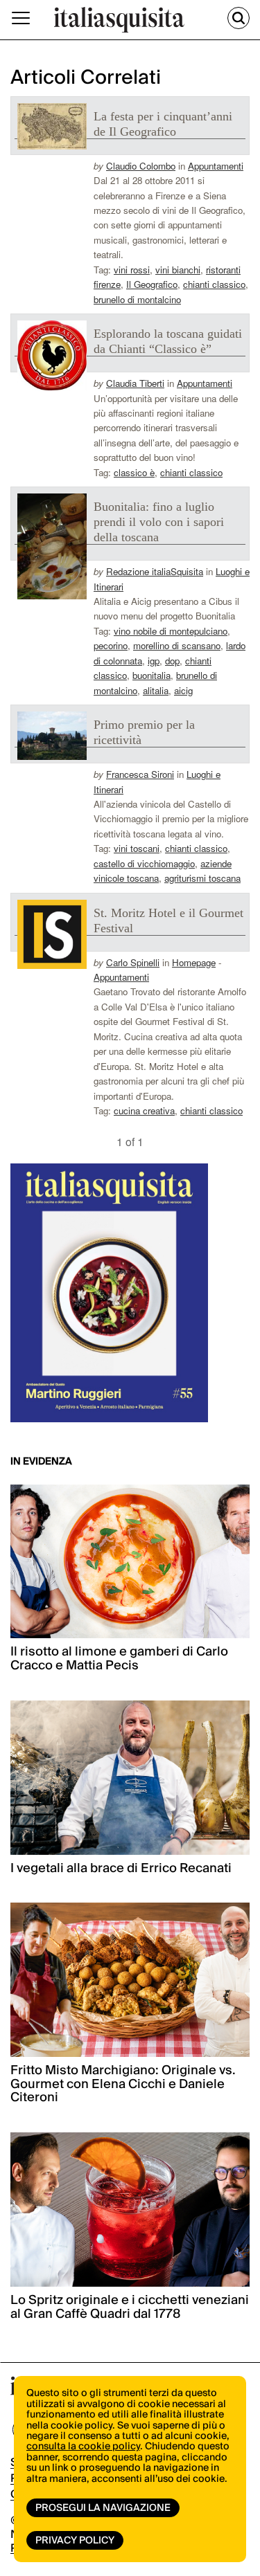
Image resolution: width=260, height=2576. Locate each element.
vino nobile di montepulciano (171, 631)
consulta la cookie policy (83, 2447)
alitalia (156, 690)
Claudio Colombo (141, 166)
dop (172, 661)
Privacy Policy (75, 2541)
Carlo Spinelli (133, 962)
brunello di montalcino (137, 299)
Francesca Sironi (140, 774)
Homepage (194, 962)
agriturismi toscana (202, 878)
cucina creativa (144, 1110)
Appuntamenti (216, 166)
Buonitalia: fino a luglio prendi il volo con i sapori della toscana (159, 522)
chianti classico (214, 284)
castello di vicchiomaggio (144, 863)
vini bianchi (178, 270)
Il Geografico (152, 284)
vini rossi (132, 270)
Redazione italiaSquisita (155, 571)
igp (154, 661)
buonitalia (151, 675)
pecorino (111, 645)
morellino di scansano (177, 645)
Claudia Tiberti (135, 383)
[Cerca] (239, 18)
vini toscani (137, 848)
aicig (183, 690)
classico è (134, 472)
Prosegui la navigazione (103, 2508)
